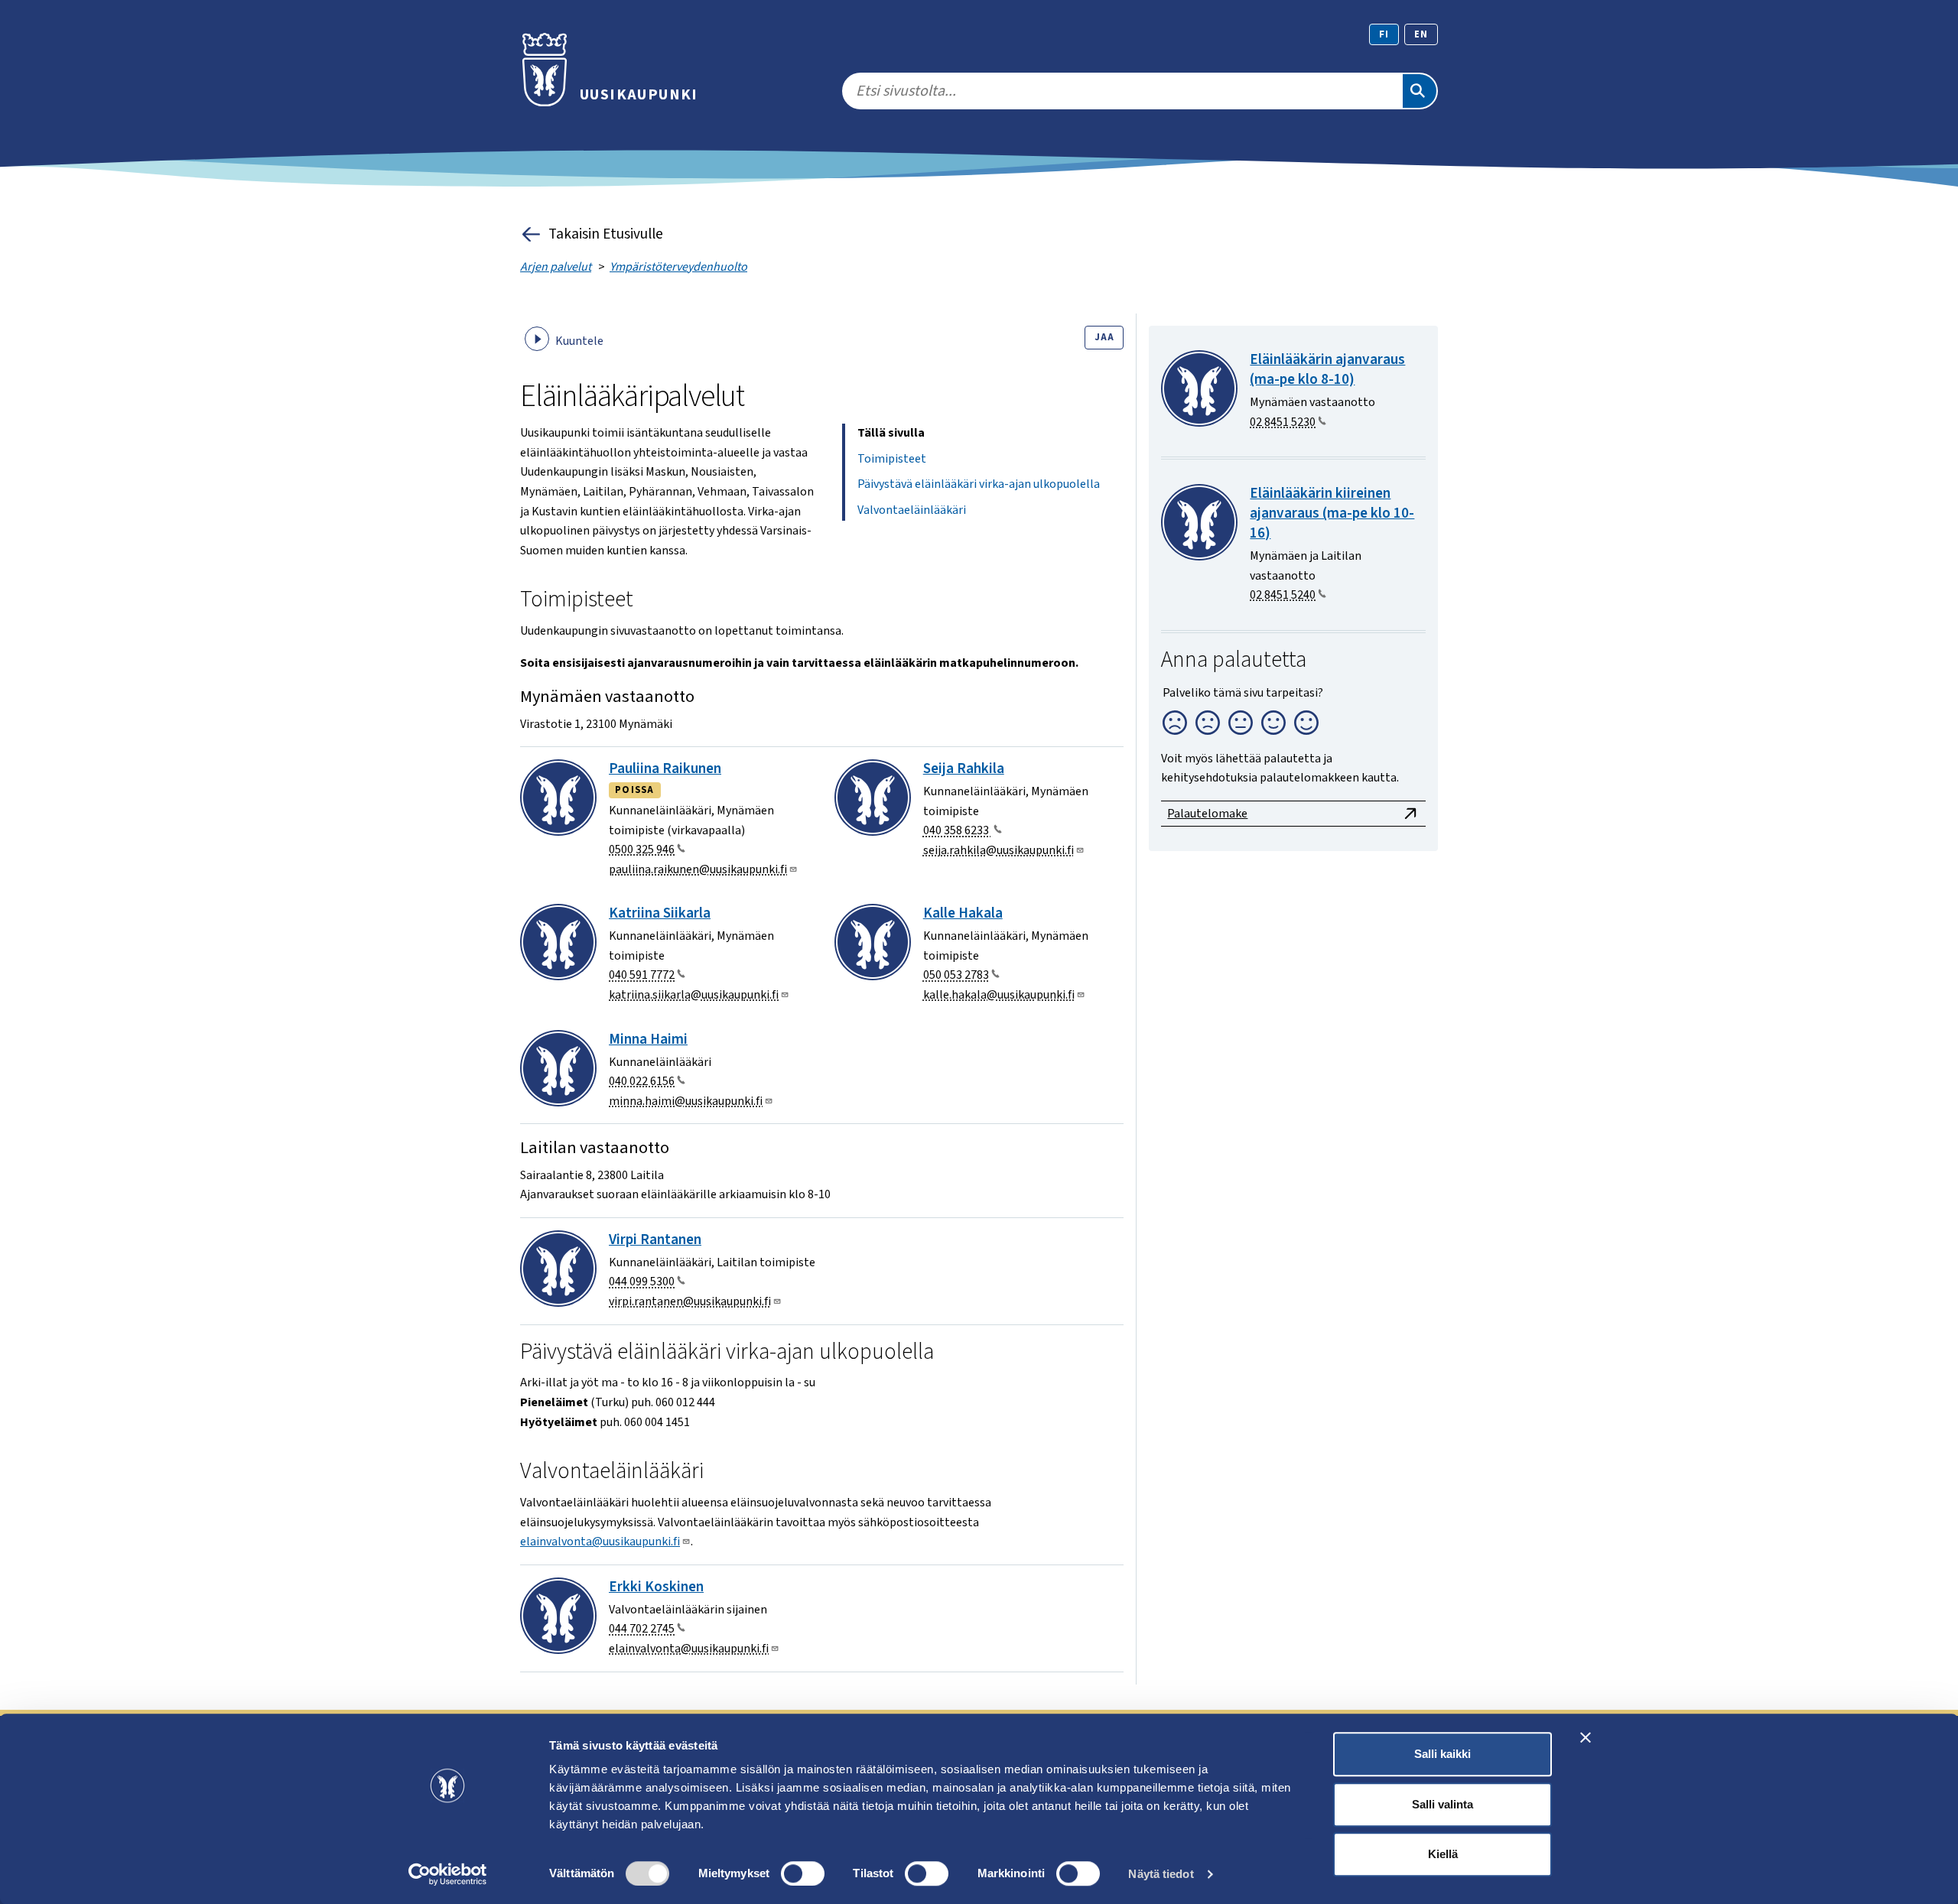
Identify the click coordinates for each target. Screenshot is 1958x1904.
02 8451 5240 (1283, 595)
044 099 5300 (642, 1282)
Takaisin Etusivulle (606, 234)
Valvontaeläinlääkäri (912, 510)
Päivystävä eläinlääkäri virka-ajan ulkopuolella (979, 484)
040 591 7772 (642, 975)
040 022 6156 (642, 1081)
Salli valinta (1442, 1804)
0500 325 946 (642, 850)
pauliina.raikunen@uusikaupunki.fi (698, 869)
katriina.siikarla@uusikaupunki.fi (694, 995)
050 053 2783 (956, 975)
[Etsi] (1420, 91)
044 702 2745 (642, 1629)
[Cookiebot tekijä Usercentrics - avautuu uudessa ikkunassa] (448, 1874)
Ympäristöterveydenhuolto (678, 267)
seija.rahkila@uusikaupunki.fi (999, 850)
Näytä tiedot (1161, 1874)
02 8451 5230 (1283, 422)
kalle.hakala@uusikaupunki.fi (999, 995)
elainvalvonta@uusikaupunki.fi (600, 1542)
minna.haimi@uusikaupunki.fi (686, 1101)
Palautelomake (1207, 814)
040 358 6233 (957, 830)
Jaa (1104, 337)
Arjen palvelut (556, 267)
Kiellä (1443, 1854)
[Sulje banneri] (1586, 1737)
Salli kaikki (1442, 1754)
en (1421, 34)
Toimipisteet (892, 459)
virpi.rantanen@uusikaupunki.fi (690, 1301)
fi (1384, 34)
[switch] (803, 1873)
